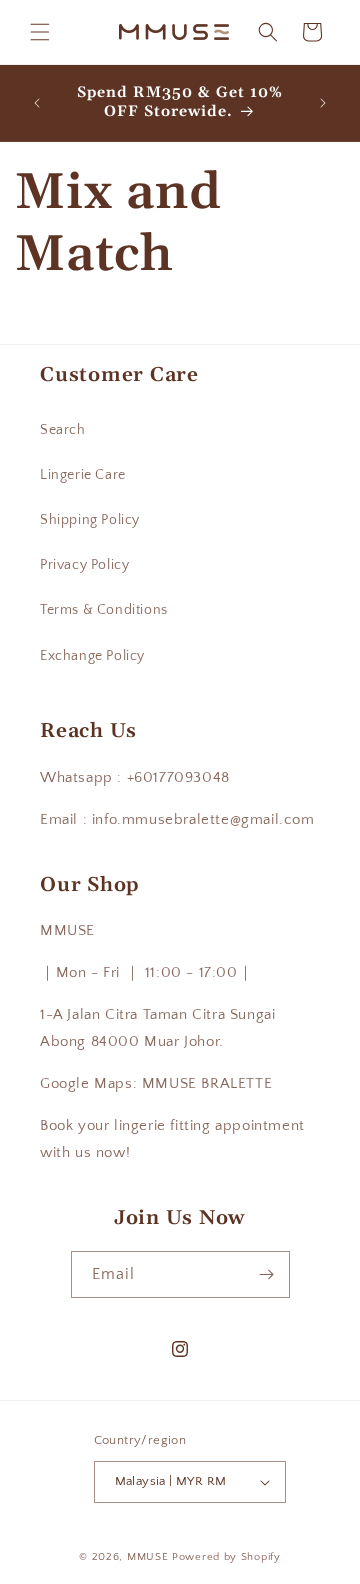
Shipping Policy (90, 520)
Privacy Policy (84, 565)
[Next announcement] (323, 103)
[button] (40, 32)
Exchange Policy (92, 656)
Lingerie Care (83, 475)
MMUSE (149, 1557)
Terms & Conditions (104, 610)
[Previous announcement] (37, 103)
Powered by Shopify (226, 1557)
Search (63, 430)
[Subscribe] (267, 1274)
